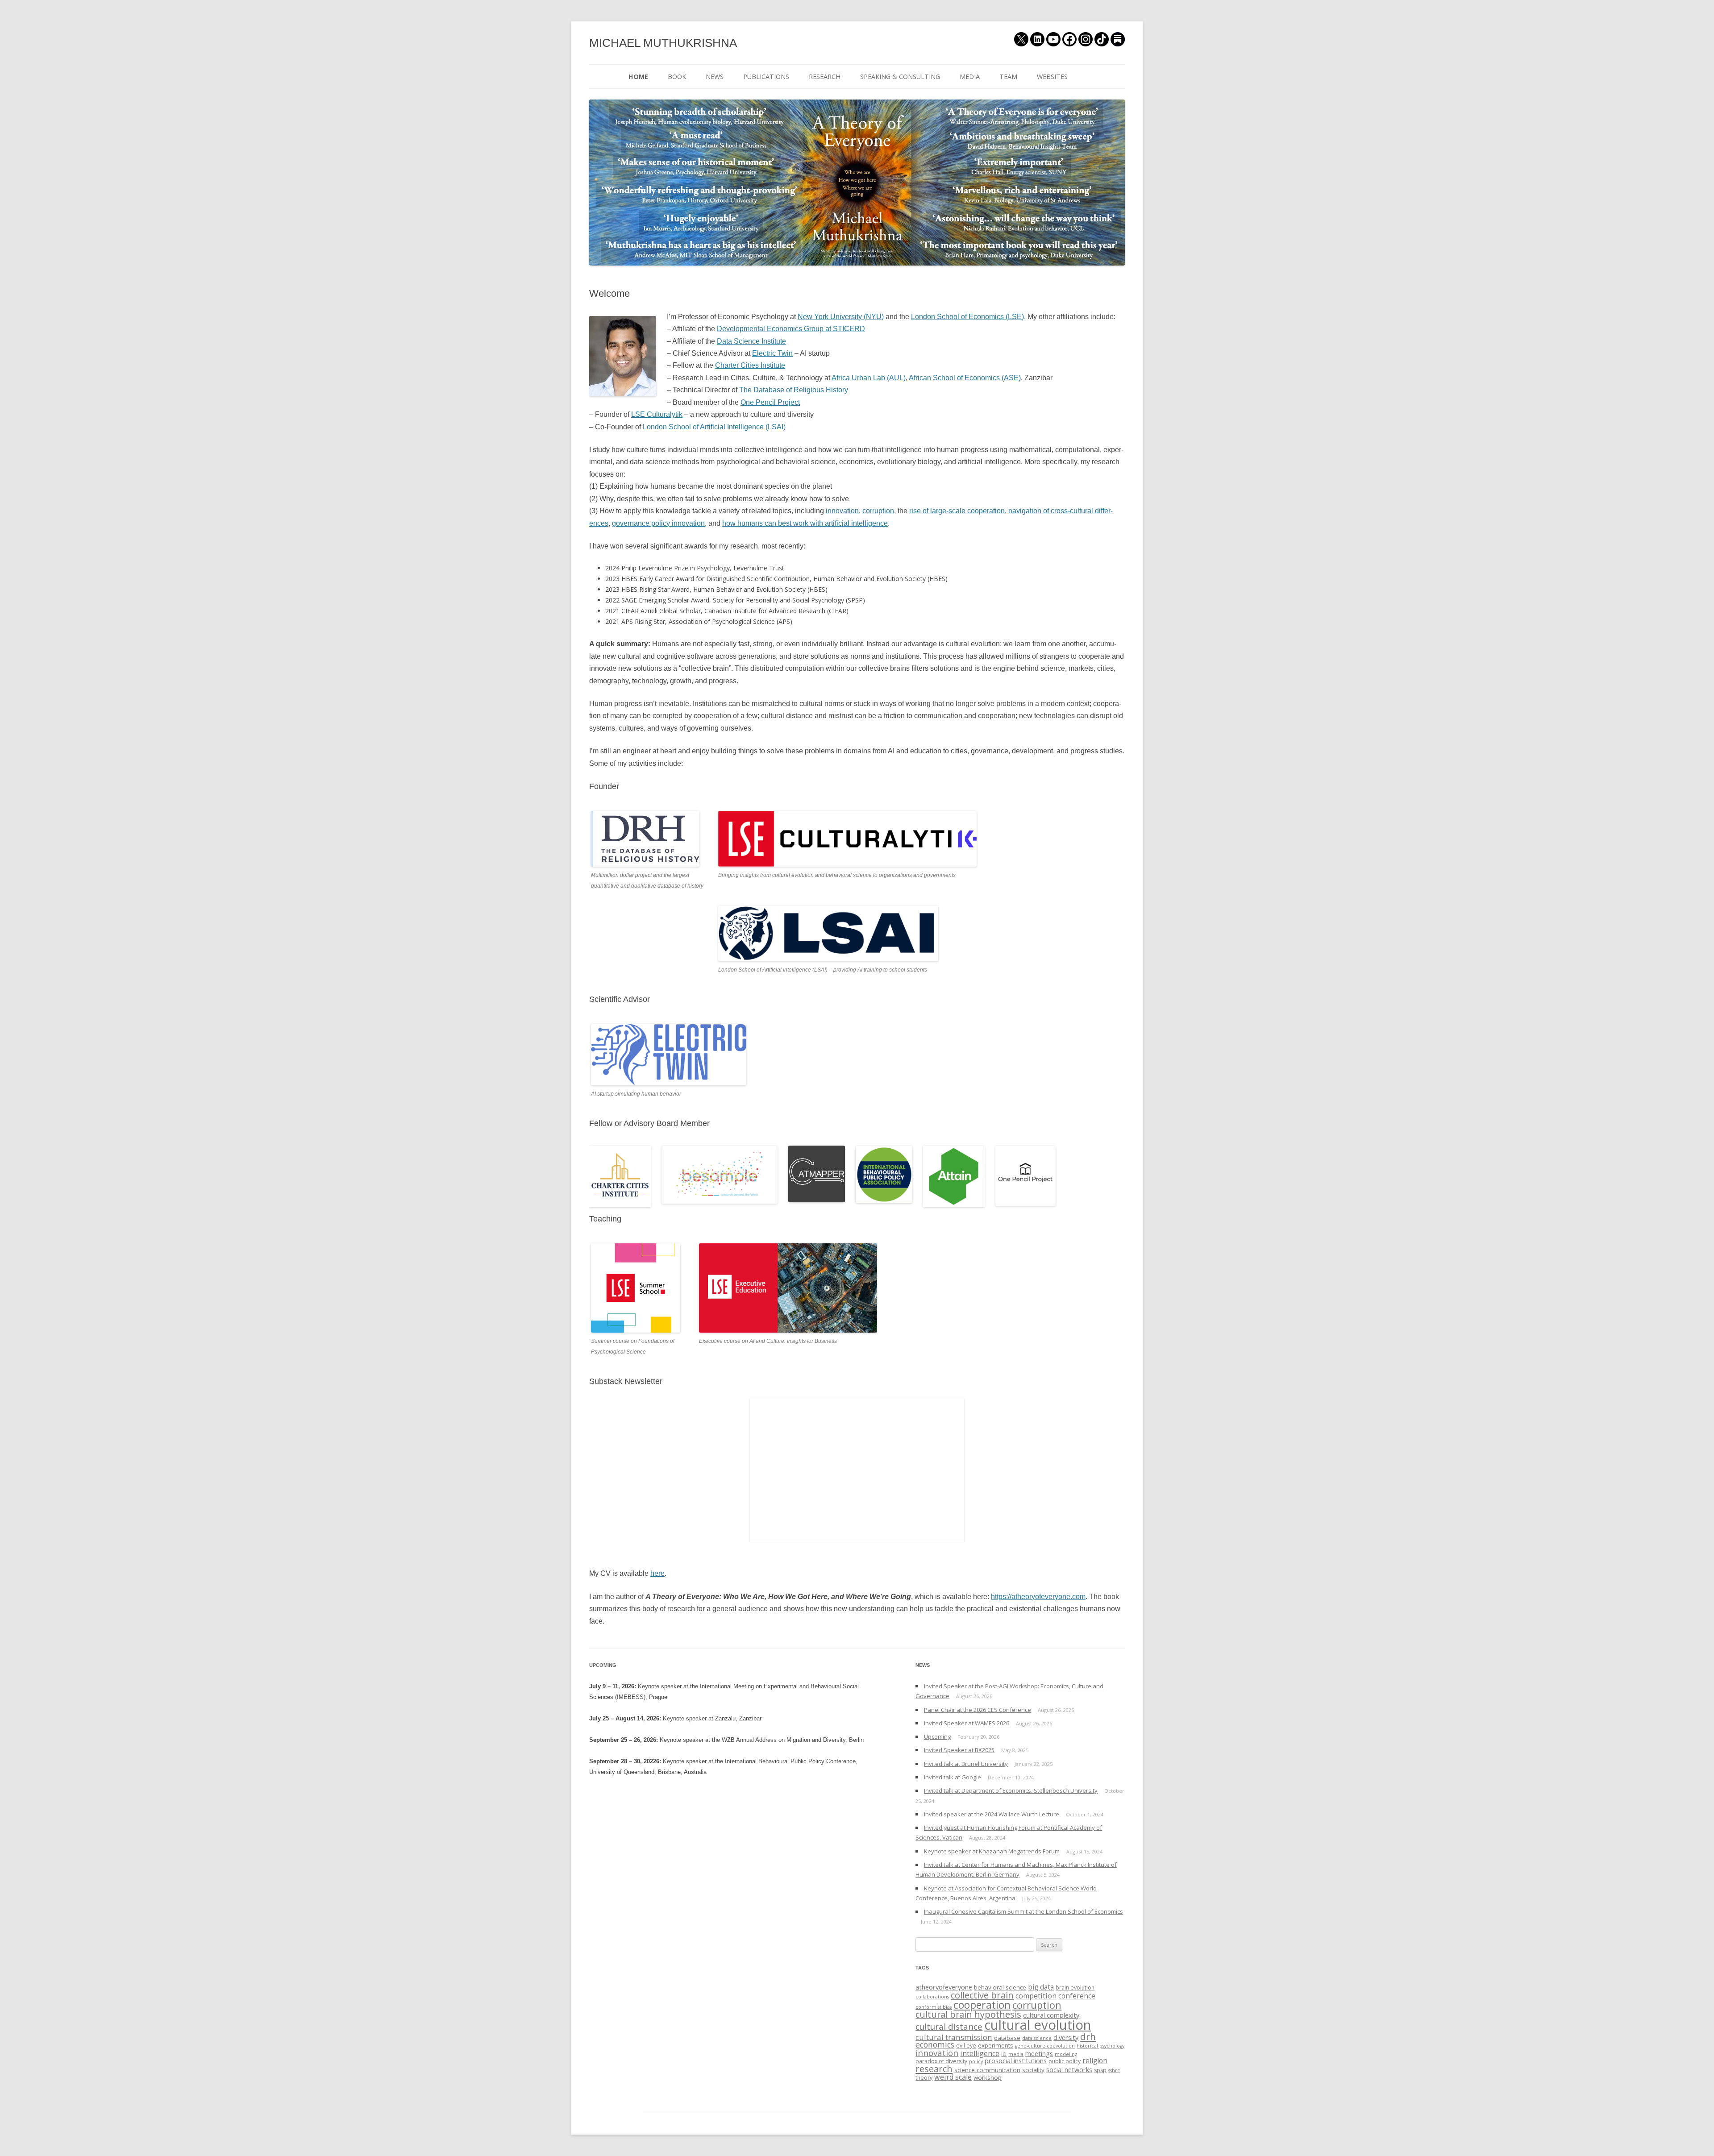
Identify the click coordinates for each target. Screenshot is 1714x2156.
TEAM (1008, 77)
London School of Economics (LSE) (967, 317)
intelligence (980, 2053)
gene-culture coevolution (1045, 2046)
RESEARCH (825, 77)
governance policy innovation (658, 523)
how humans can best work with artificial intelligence (805, 523)
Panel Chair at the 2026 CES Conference (978, 1710)
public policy (1065, 2061)
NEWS (715, 77)
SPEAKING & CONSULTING (900, 77)
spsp (1100, 2070)
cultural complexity (1051, 2015)
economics (935, 2044)
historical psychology (1100, 2046)
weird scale (953, 2077)
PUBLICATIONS (766, 77)
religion (1095, 2061)
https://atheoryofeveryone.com (1038, 1597)
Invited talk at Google (953, 1777)
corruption (878, 511)
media (1016, 2054)
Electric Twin (772, 353)
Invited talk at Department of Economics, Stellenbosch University (1011, 1790)
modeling (1066, 2054)
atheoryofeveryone (944, 1987)
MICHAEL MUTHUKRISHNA (663, 43)
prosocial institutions (1016, 2060)
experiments (996, 2045)
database (1007, 2038)
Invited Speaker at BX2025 (959, 1750)
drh (1088, 2036)
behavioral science (1000, 1987)
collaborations (932, 1997)
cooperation (982, 2005)
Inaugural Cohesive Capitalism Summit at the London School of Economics (1023, 1911)
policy (976, 2061)
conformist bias (934, 2007)
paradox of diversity (941, 2061)
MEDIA (970, 77)
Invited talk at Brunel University (966, 1764)
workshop (988, 2077)
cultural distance (949, 2026)
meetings (1039, 2053)
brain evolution (1075, 1988)
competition (1036, 1996)
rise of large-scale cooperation (957, 511)
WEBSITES (1052, 77)
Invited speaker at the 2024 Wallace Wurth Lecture (992, 1814)
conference (1077, 1996)
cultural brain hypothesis (968, 2014)
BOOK (677, 77)
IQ (1004, 2054)
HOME (638, 77)
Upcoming (937, 1736)
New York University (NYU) (841, 317)
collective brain (982, 1995)
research (934, 2069)
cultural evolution (1038, 2025)
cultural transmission (954, 2037)
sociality (1033, 2070)
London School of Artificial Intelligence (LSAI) (714, 427)
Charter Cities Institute (750, 365)
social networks (1069, 2069)
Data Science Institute (751, 341)
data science (1037, 2038)
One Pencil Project (770, 402)
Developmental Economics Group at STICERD (791, 329)
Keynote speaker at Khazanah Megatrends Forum (992, 1851)
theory (924, 2078)
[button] (623, 356)
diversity (1066, 2037)
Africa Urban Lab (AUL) (869, 378)
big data (1041, 1987)
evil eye (966, 2046)
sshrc (1114, 2070)
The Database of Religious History (794, 390)
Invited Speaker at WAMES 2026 (967, 1723)
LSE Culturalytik (657, 414)
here (657, 1573)
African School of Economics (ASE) (965, 378)
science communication (987, 2070)
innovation (842, 511)
